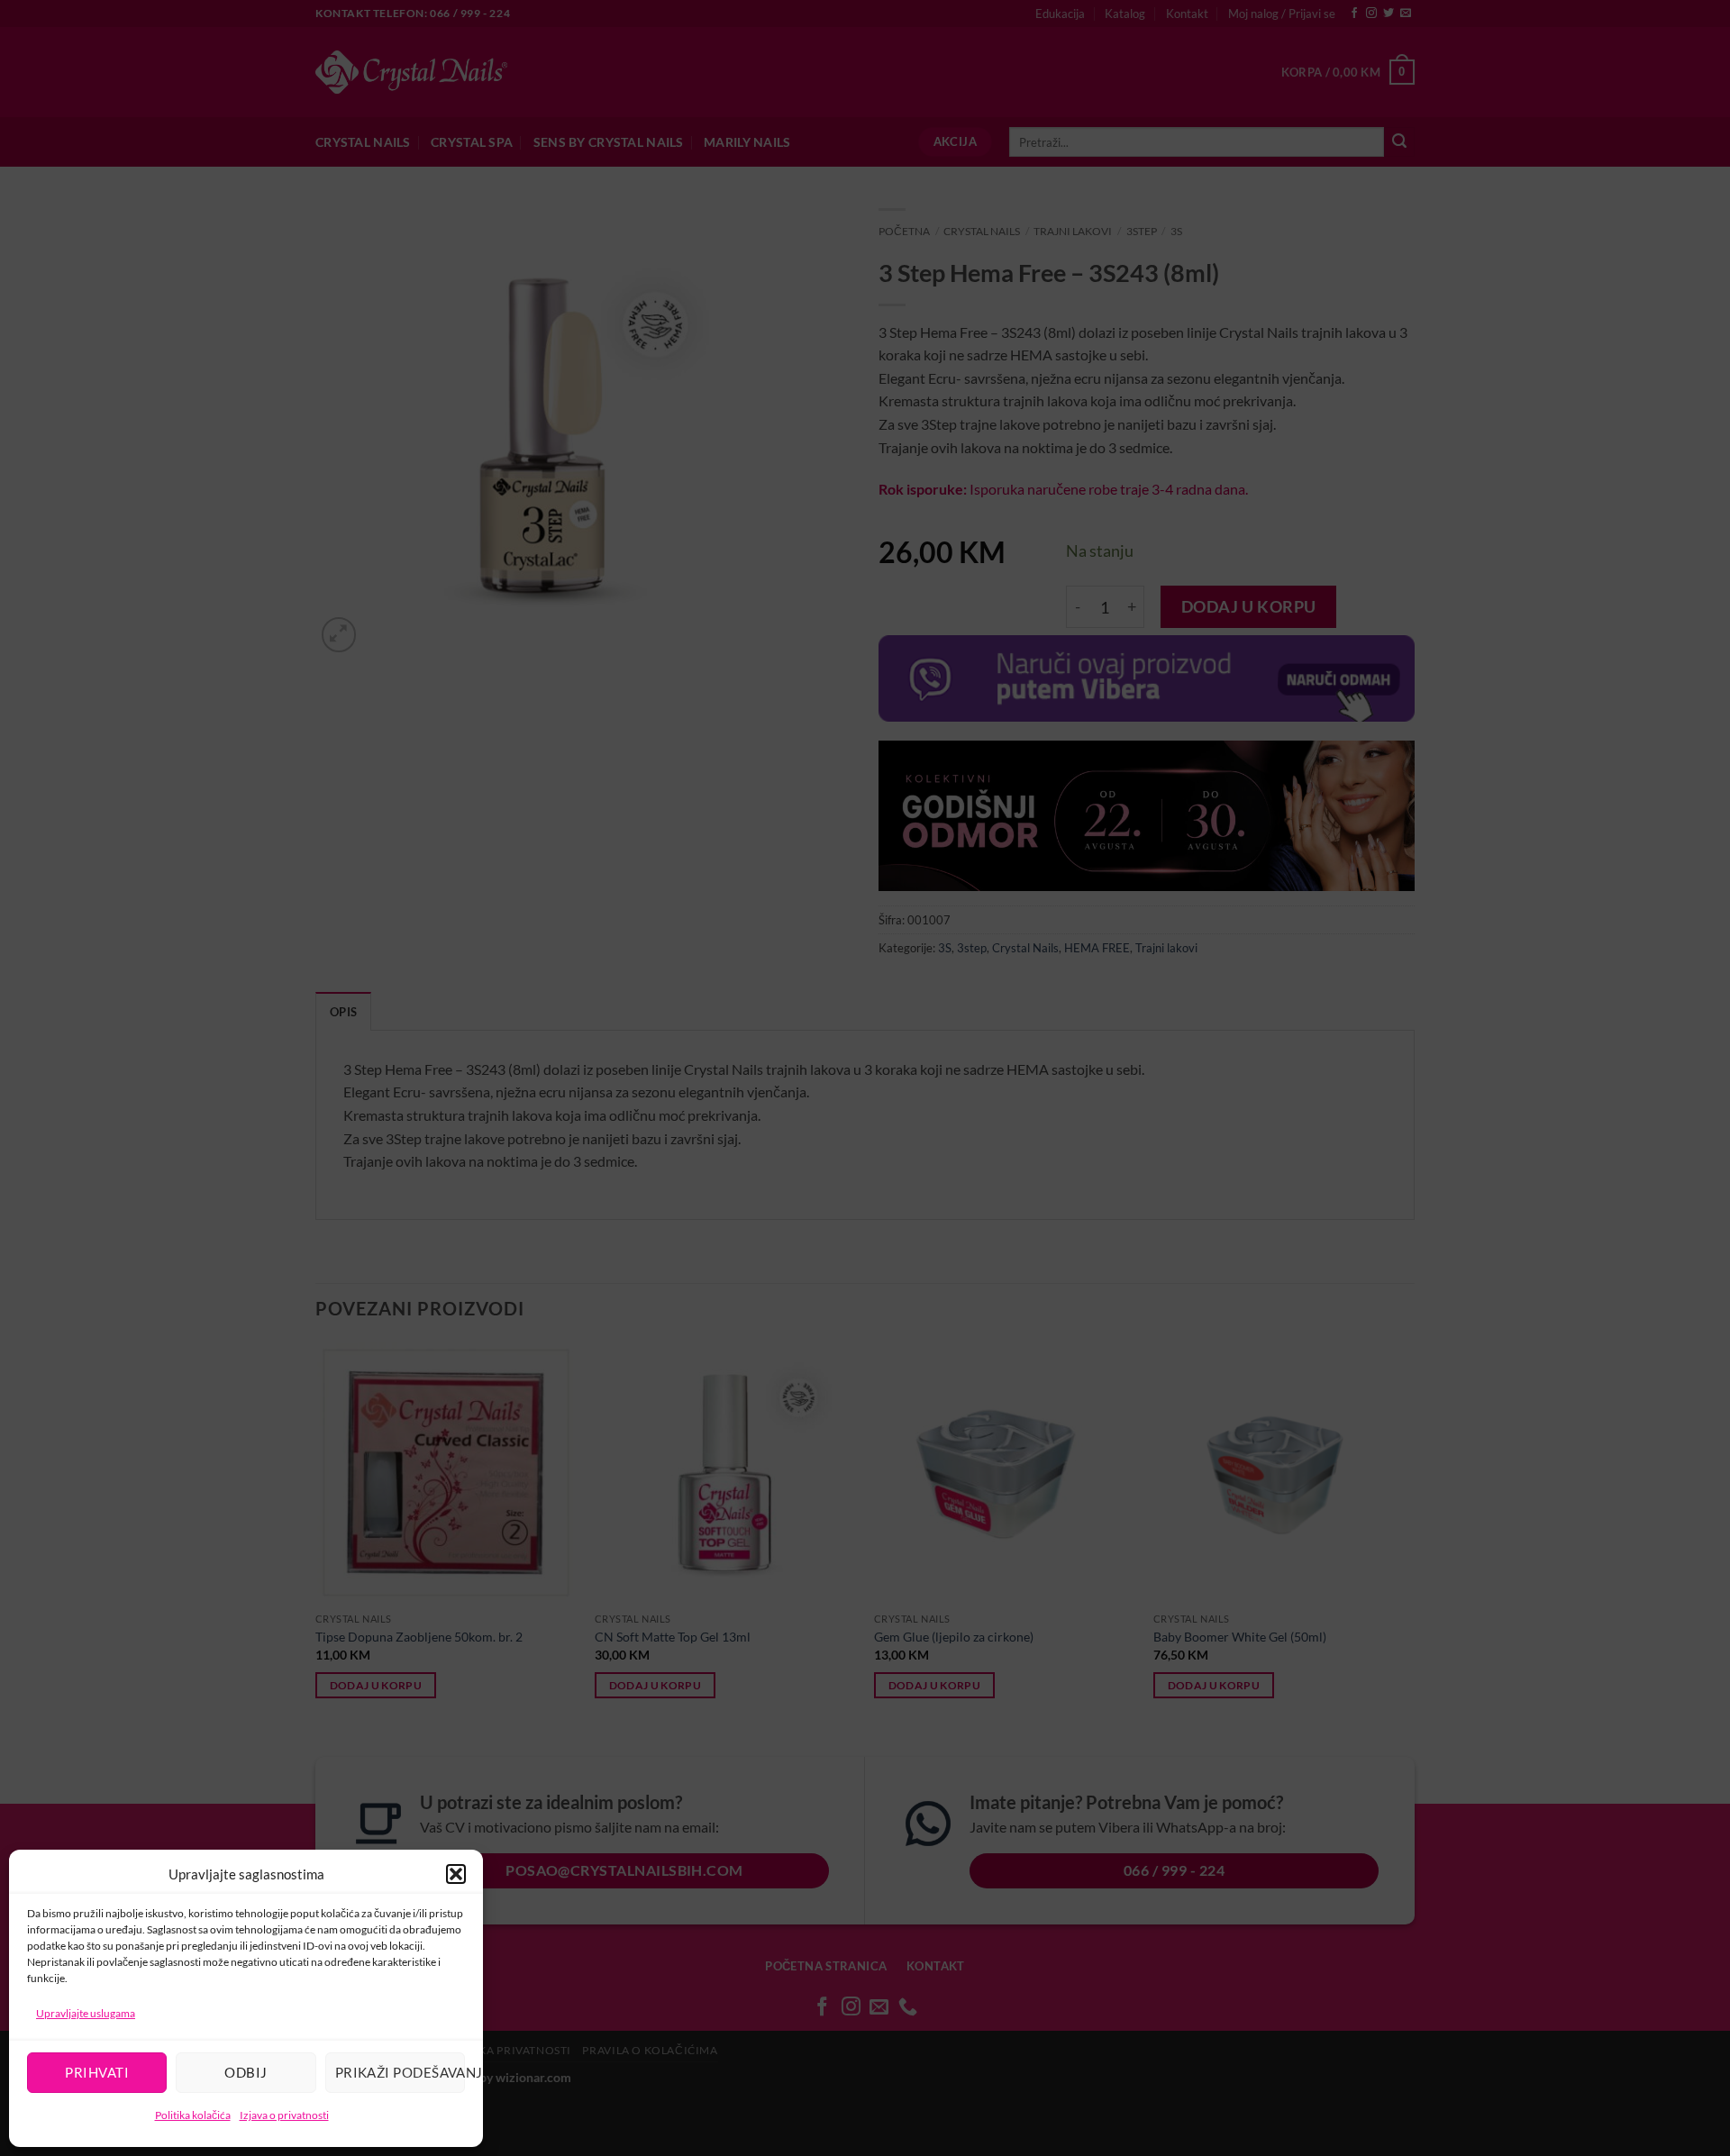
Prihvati (97, 2072)
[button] (456, 1874)
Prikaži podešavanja (400, 2072)
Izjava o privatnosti (284, 2115)
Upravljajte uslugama (86, 2013)
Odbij (246, 2072)
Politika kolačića (193, 2115)
